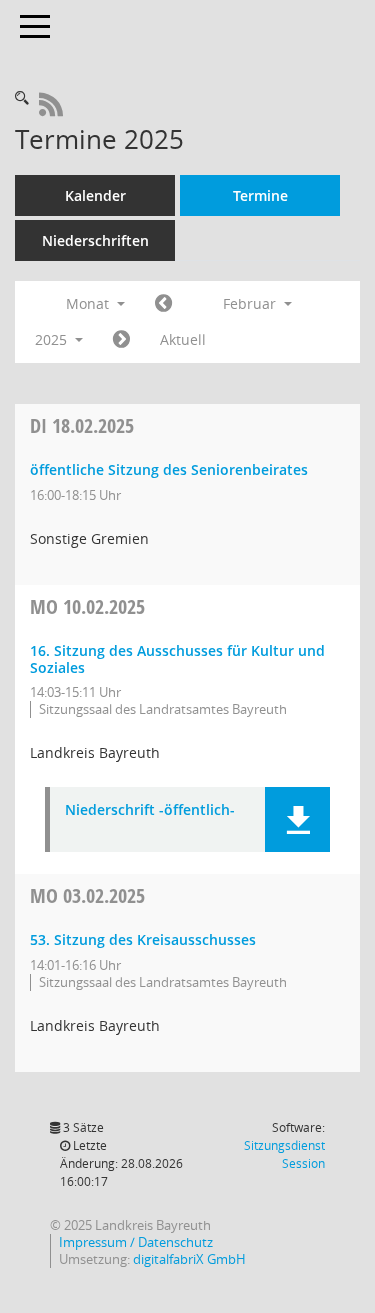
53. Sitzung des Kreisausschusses (143, 939)
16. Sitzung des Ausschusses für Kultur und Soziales (177, 659)
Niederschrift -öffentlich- (150, 810)
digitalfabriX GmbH (189, 1259)
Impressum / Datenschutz (136, 1242)
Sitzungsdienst (284, 1154)
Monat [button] (89, 303)
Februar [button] (251, 303)
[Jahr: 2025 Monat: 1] (163, 304)
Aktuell (183, 339)
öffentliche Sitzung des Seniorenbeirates (169, 469)
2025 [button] (53, 339)
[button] (297, 819)
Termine (260, 195)
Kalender (95, 195)
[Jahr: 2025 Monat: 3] (121, 340)
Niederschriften (95, 240)
